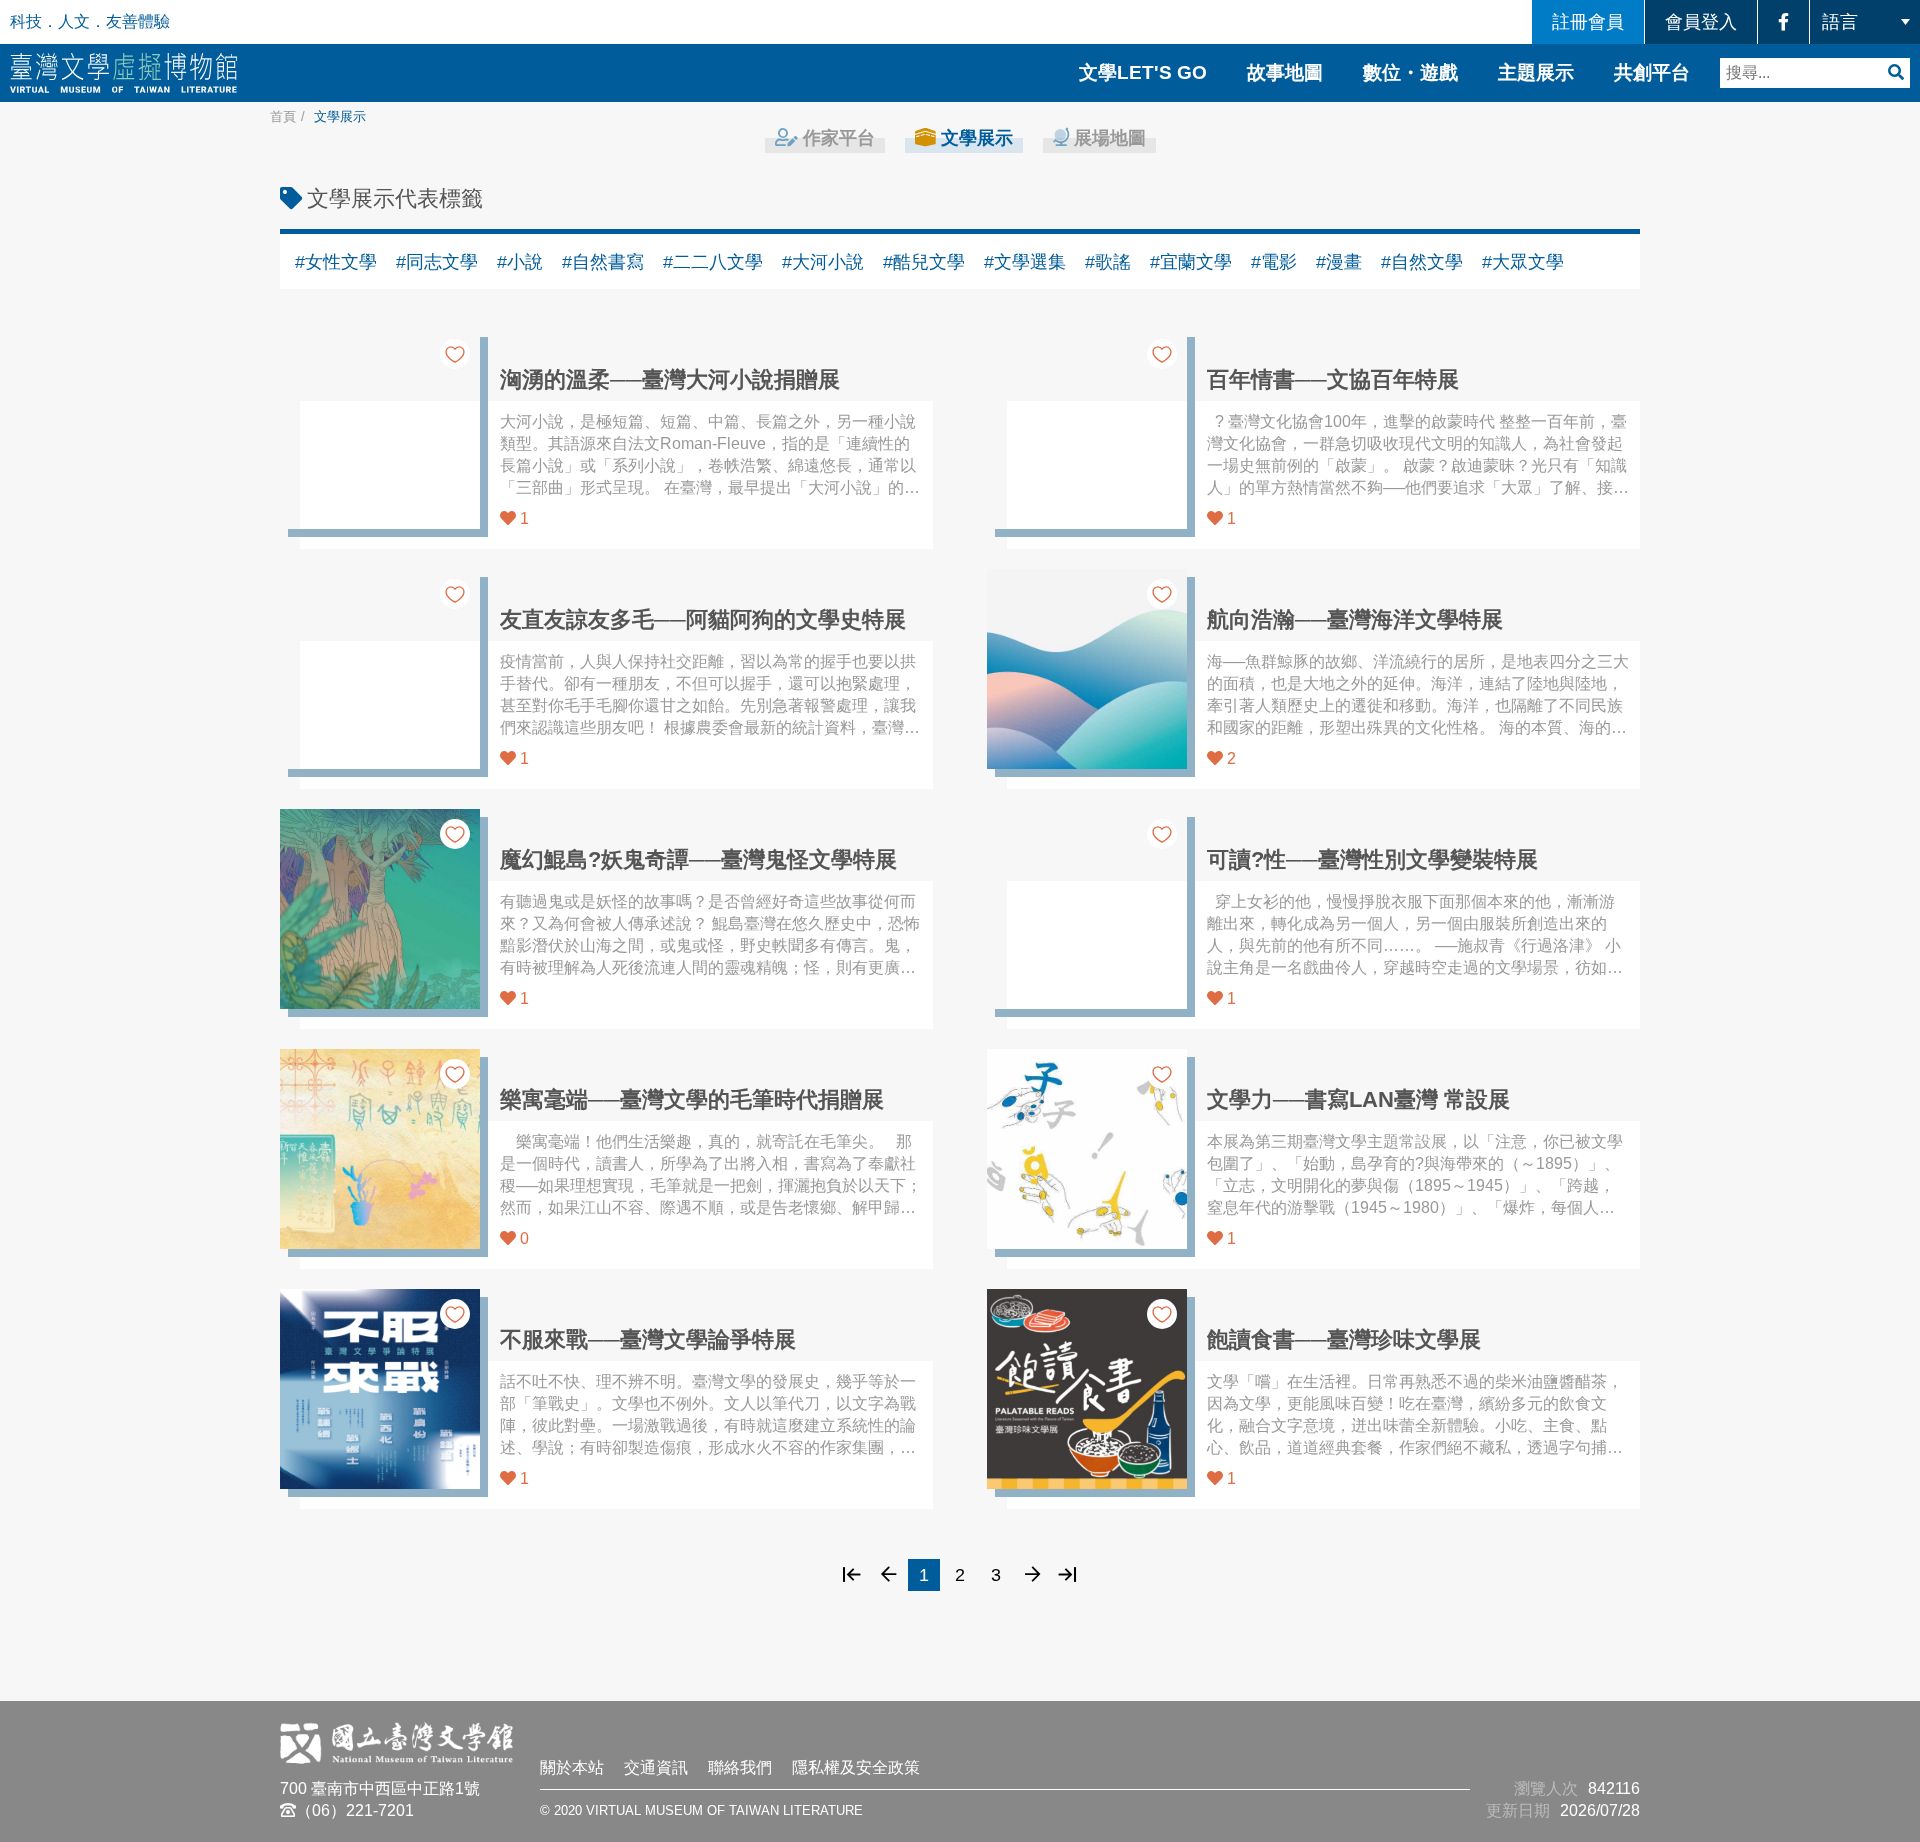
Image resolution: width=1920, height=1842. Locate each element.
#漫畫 (1339, 262)
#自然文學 (1422, 262)
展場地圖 (1107, 137)
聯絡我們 (740, 1767)
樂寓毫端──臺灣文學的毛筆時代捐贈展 (692, 1099)
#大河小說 (823, 262)
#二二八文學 (713, 262)
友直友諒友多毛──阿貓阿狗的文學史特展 (703, 619)
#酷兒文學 (924, 262)
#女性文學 (336, 262)
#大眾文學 (1523, 262)
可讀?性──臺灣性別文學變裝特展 (1372, 859)
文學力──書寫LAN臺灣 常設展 (1358, 1099)
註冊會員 (1588, 22)
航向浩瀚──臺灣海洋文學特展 (1355, 619)
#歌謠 (1108, 262)
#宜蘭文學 (1191, 262)
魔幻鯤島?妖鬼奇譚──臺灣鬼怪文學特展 (698, 859)
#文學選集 (1025, 262)
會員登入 (1701, 22)
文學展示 (974, 137)
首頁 (283, 116)
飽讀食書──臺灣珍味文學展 (1344, 1339)
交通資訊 (656, 1767)
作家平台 (836, 137)
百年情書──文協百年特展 (1333, 379)
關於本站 (572, 1767)
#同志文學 (437, 262)
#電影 (1274, 262)
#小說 (520, 262)
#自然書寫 (603, 262)
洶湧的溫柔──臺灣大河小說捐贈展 (670, 379)
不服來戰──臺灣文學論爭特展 (648, 1339)
